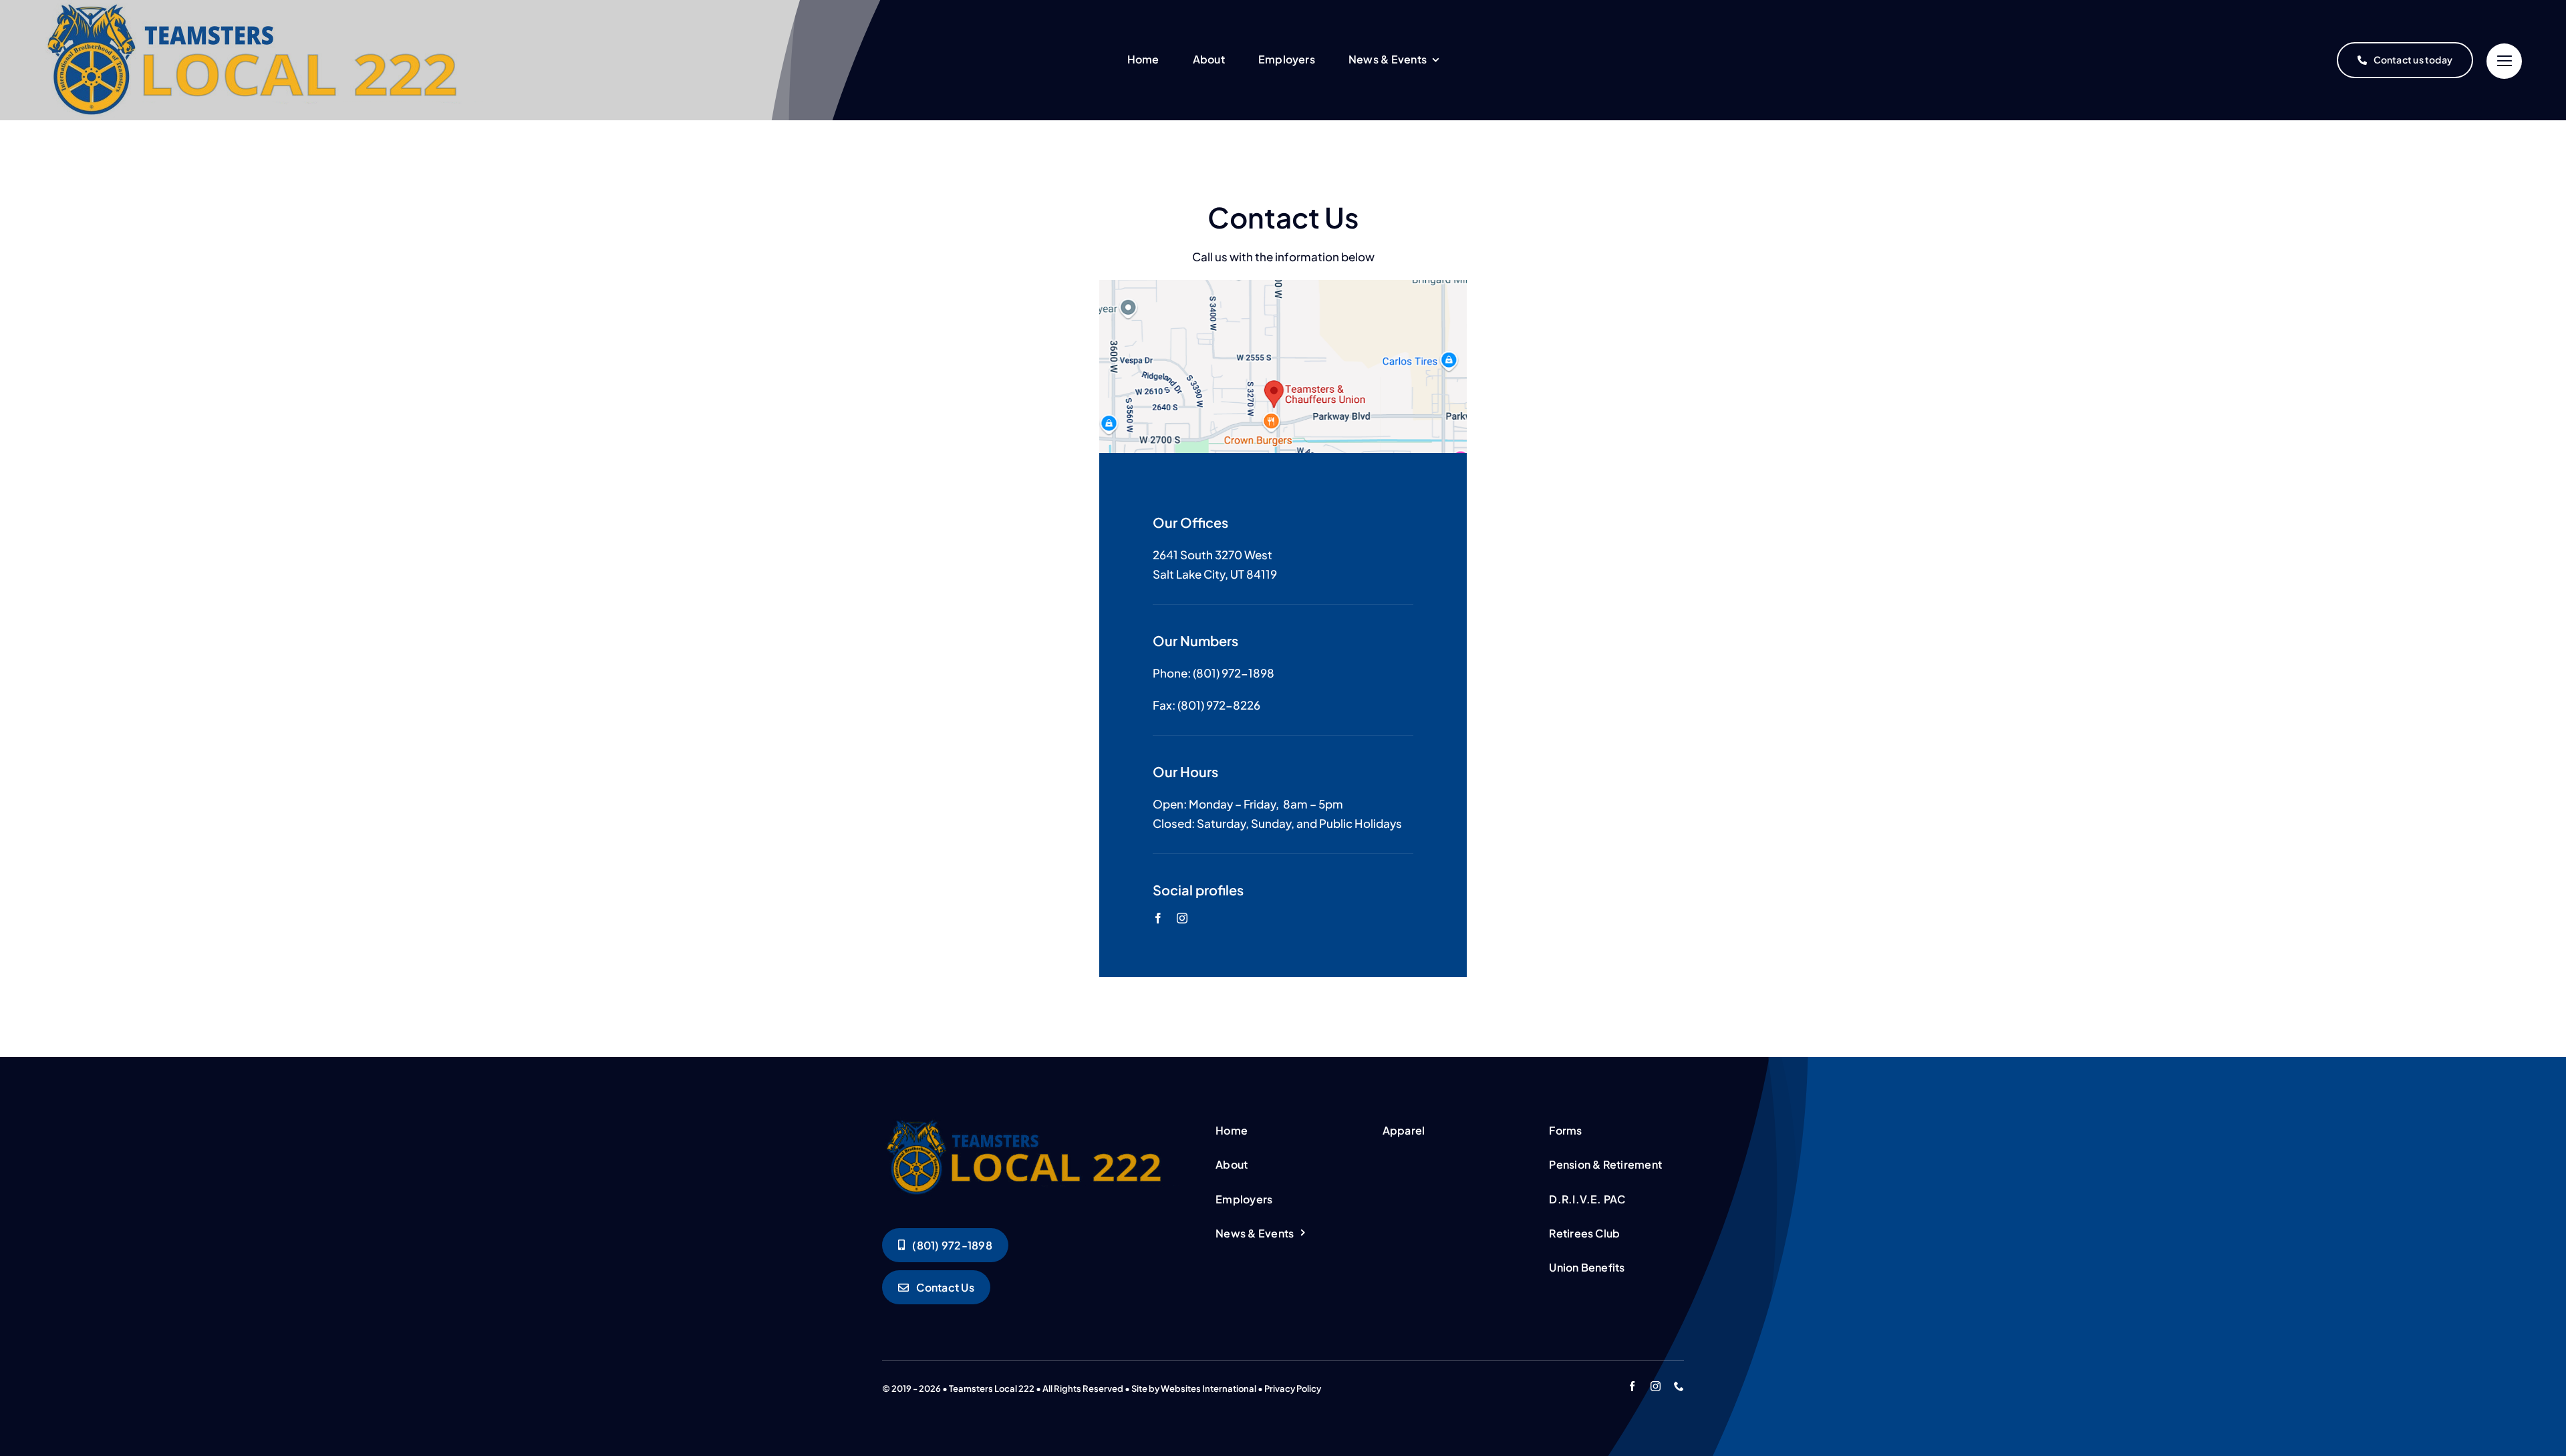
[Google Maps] (1283, 285)
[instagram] (1182, 918)
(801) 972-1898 (1234, 673)
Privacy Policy (1293, 1389)
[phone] (1679, 1386)
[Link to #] (2504, 61)
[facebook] (1158, 918)
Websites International (1208, 1389)
